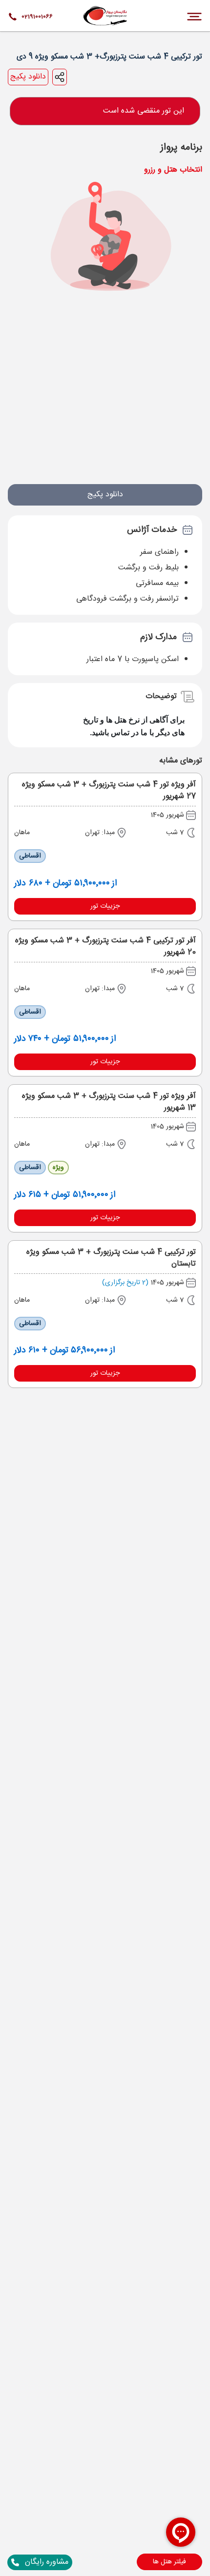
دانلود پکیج (28, 77)
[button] (169, 2562)
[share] (60, 77)
